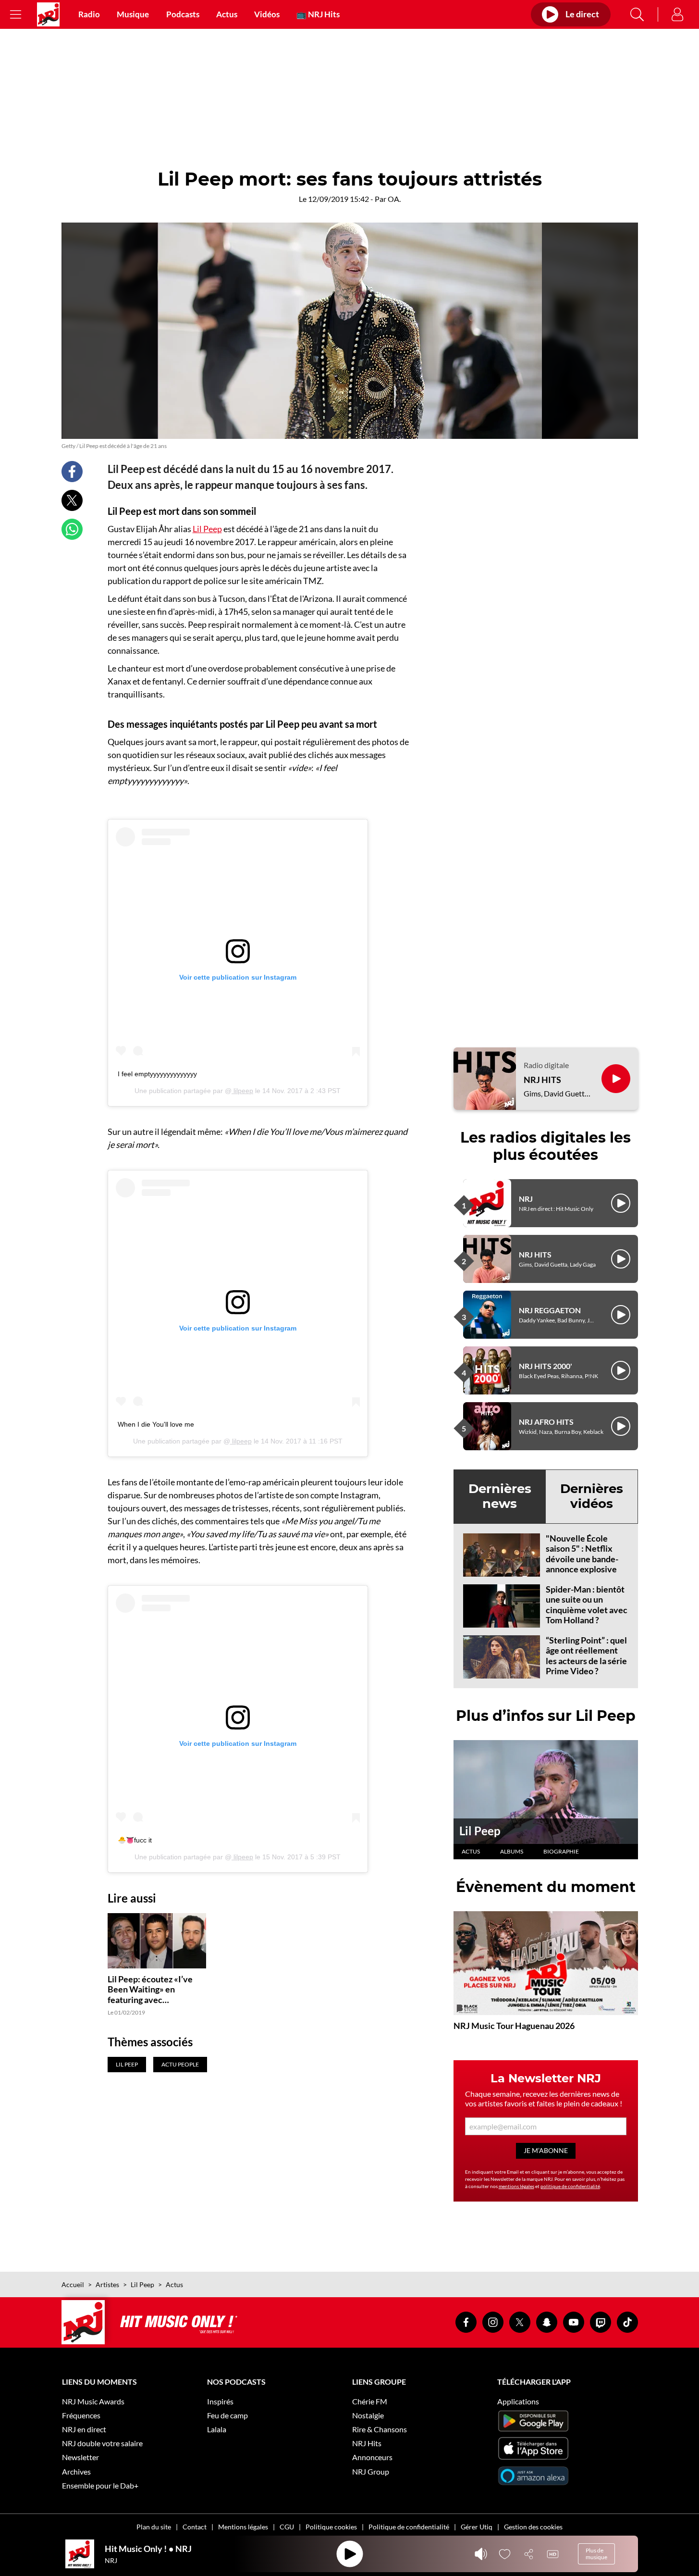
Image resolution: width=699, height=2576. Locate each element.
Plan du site (154, 2527)
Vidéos (267, 14)
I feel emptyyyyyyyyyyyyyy (157, 1074)
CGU (287, 2527)
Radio (89, 14)
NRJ (526, 1199)
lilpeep (242, 1091)
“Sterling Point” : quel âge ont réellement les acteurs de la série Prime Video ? (586, 1656)
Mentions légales (243, 2527)
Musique (133, 14)
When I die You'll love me (156, 1424)
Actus (227, 14)
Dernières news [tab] (500, 1496)
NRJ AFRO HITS (546, 1422)
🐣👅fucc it (135, 1840)
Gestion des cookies (533, 2527)
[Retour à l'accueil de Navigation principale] (48, 14)
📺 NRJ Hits (318, 14)
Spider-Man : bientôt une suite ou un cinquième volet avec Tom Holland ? (587, 1605)
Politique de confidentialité (409, 2527)
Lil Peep (207, 529)
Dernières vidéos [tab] (592, 1496)
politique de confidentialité (570, 2186)
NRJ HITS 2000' (546, 1366)
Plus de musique (596, 2554)
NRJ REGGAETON (550, 1310)
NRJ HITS (542, 1080)
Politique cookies (331, 2527)
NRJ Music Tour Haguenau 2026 (514, 2026)
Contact (195, 2527)
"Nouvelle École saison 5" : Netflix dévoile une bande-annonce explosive (582, 1554)
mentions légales (516, 2186)
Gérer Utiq (477, 2527)
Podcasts (183, 14)
